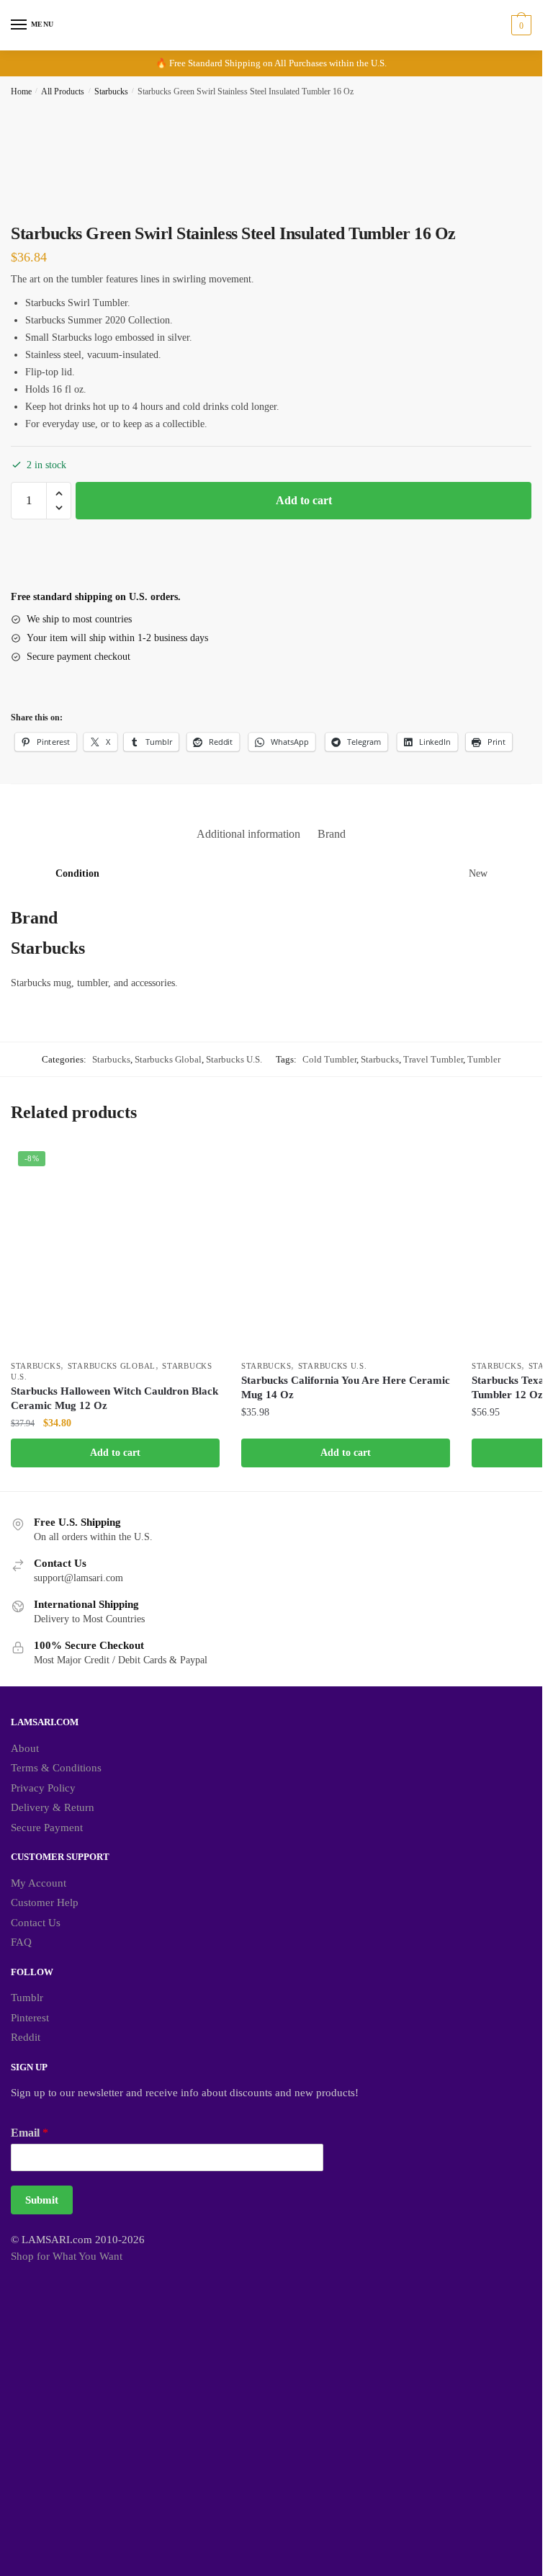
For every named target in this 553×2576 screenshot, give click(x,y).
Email (30, 2133)
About (25, 1748)
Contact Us (36, 1923)
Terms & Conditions (56, 1768)
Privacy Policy (43, 1788)
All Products (63, 91)
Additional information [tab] (248, 834)
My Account (39, 1883)
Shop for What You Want (67, 2256)
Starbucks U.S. (234, 1059)
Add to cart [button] (115, 1453)
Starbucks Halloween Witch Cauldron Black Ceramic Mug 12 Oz (114, 1398)
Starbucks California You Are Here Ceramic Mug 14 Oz (346, 1387)
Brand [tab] (332, 834)
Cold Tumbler (329, 1059)
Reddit (26, 2037)
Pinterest (30, 2018)
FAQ (21, 1942)
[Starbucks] (65, 562)
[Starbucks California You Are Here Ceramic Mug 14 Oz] (346, 1248)
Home (21, 91)
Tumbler (484, 1059)
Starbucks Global (168, 1059)
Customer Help (45, 1902)
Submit (42, 2200)
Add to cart (304, 500)
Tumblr (27, 1998)
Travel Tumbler (433, 1059)
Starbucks (111, 91)
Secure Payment (47, 1828)
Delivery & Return (53, 1807)
